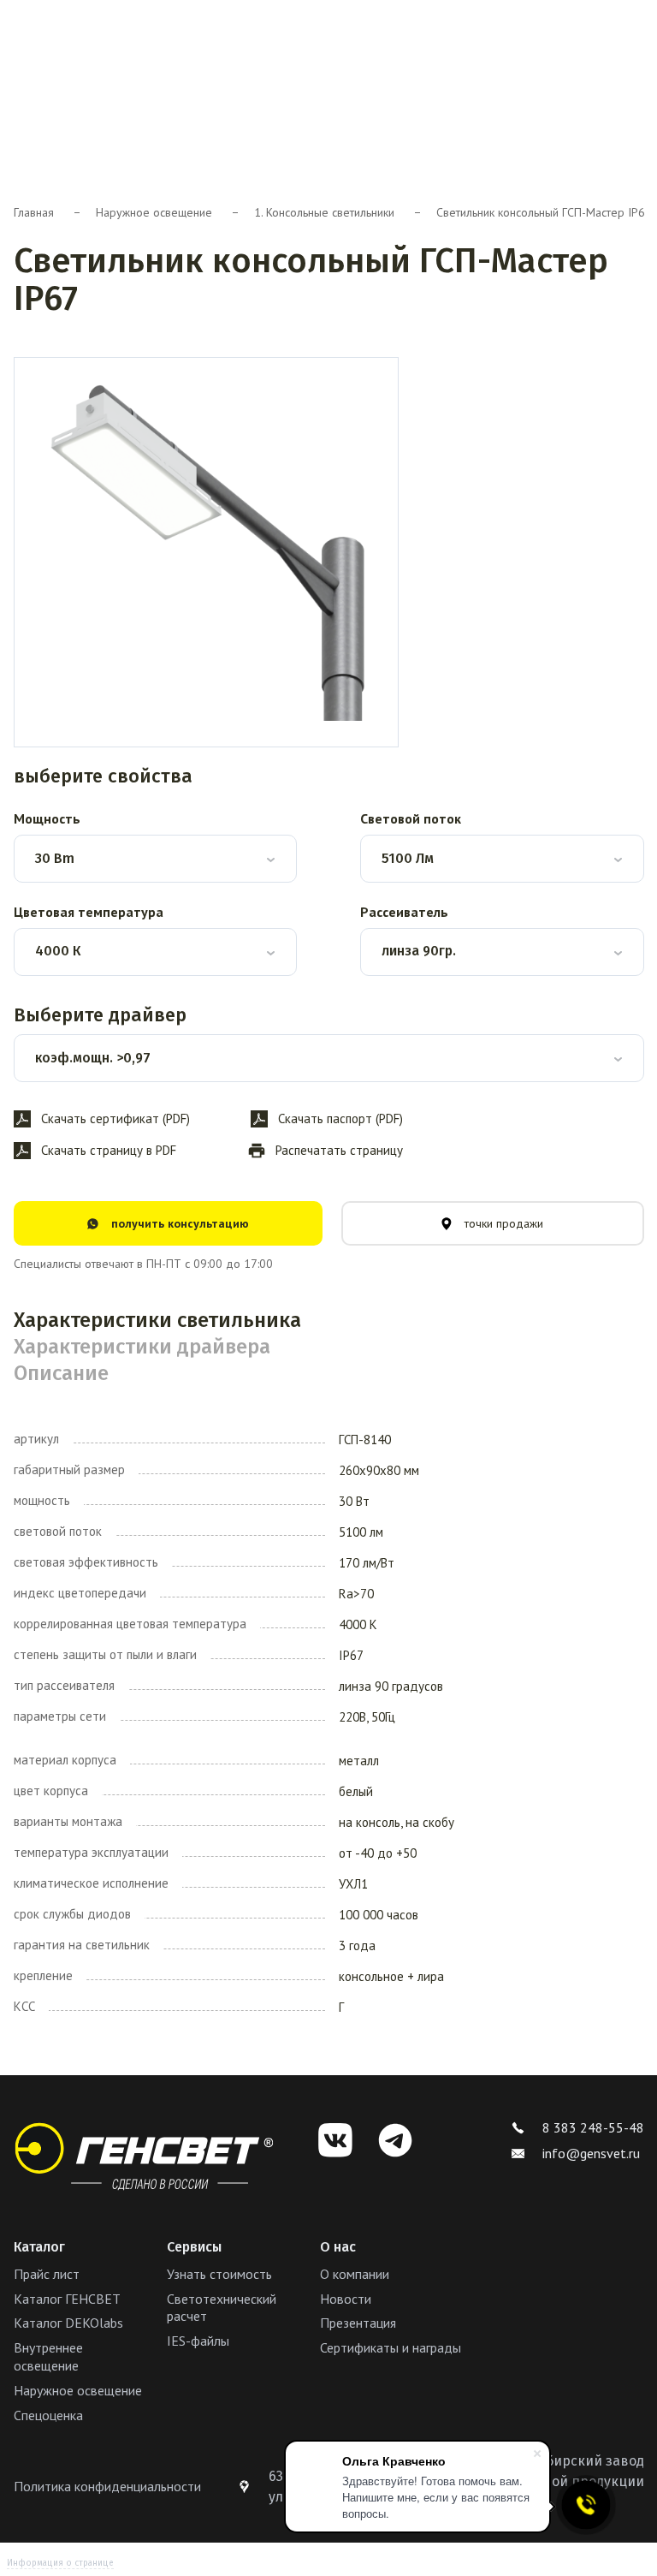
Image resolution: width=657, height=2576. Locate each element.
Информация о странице (60, 2563)
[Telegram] (395, 2140)
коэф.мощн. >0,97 (93, 1058)
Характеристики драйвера (142, 1347)
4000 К (58, 951)
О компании (355, 2274)
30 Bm (55, 858)
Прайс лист (47, 2274)
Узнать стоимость (219, 2274)
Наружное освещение (154, 212)
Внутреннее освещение (48, 2356)
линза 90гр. (419, 951)
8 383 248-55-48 (593, 2127)
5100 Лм (408, 858)
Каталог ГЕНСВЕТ (67, 2299)
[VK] (335, 2140)
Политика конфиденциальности (107, 2486)
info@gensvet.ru (591, 2153)
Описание (61, 1373)
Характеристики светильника (157, 1320)
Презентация (358, 2323)
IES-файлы (198, 2341)
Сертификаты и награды (391, 2347)
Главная (34, 212)
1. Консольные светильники (324, 212)
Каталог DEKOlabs (68, 2323)
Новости (346, 2299)
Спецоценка (48, 2415)
